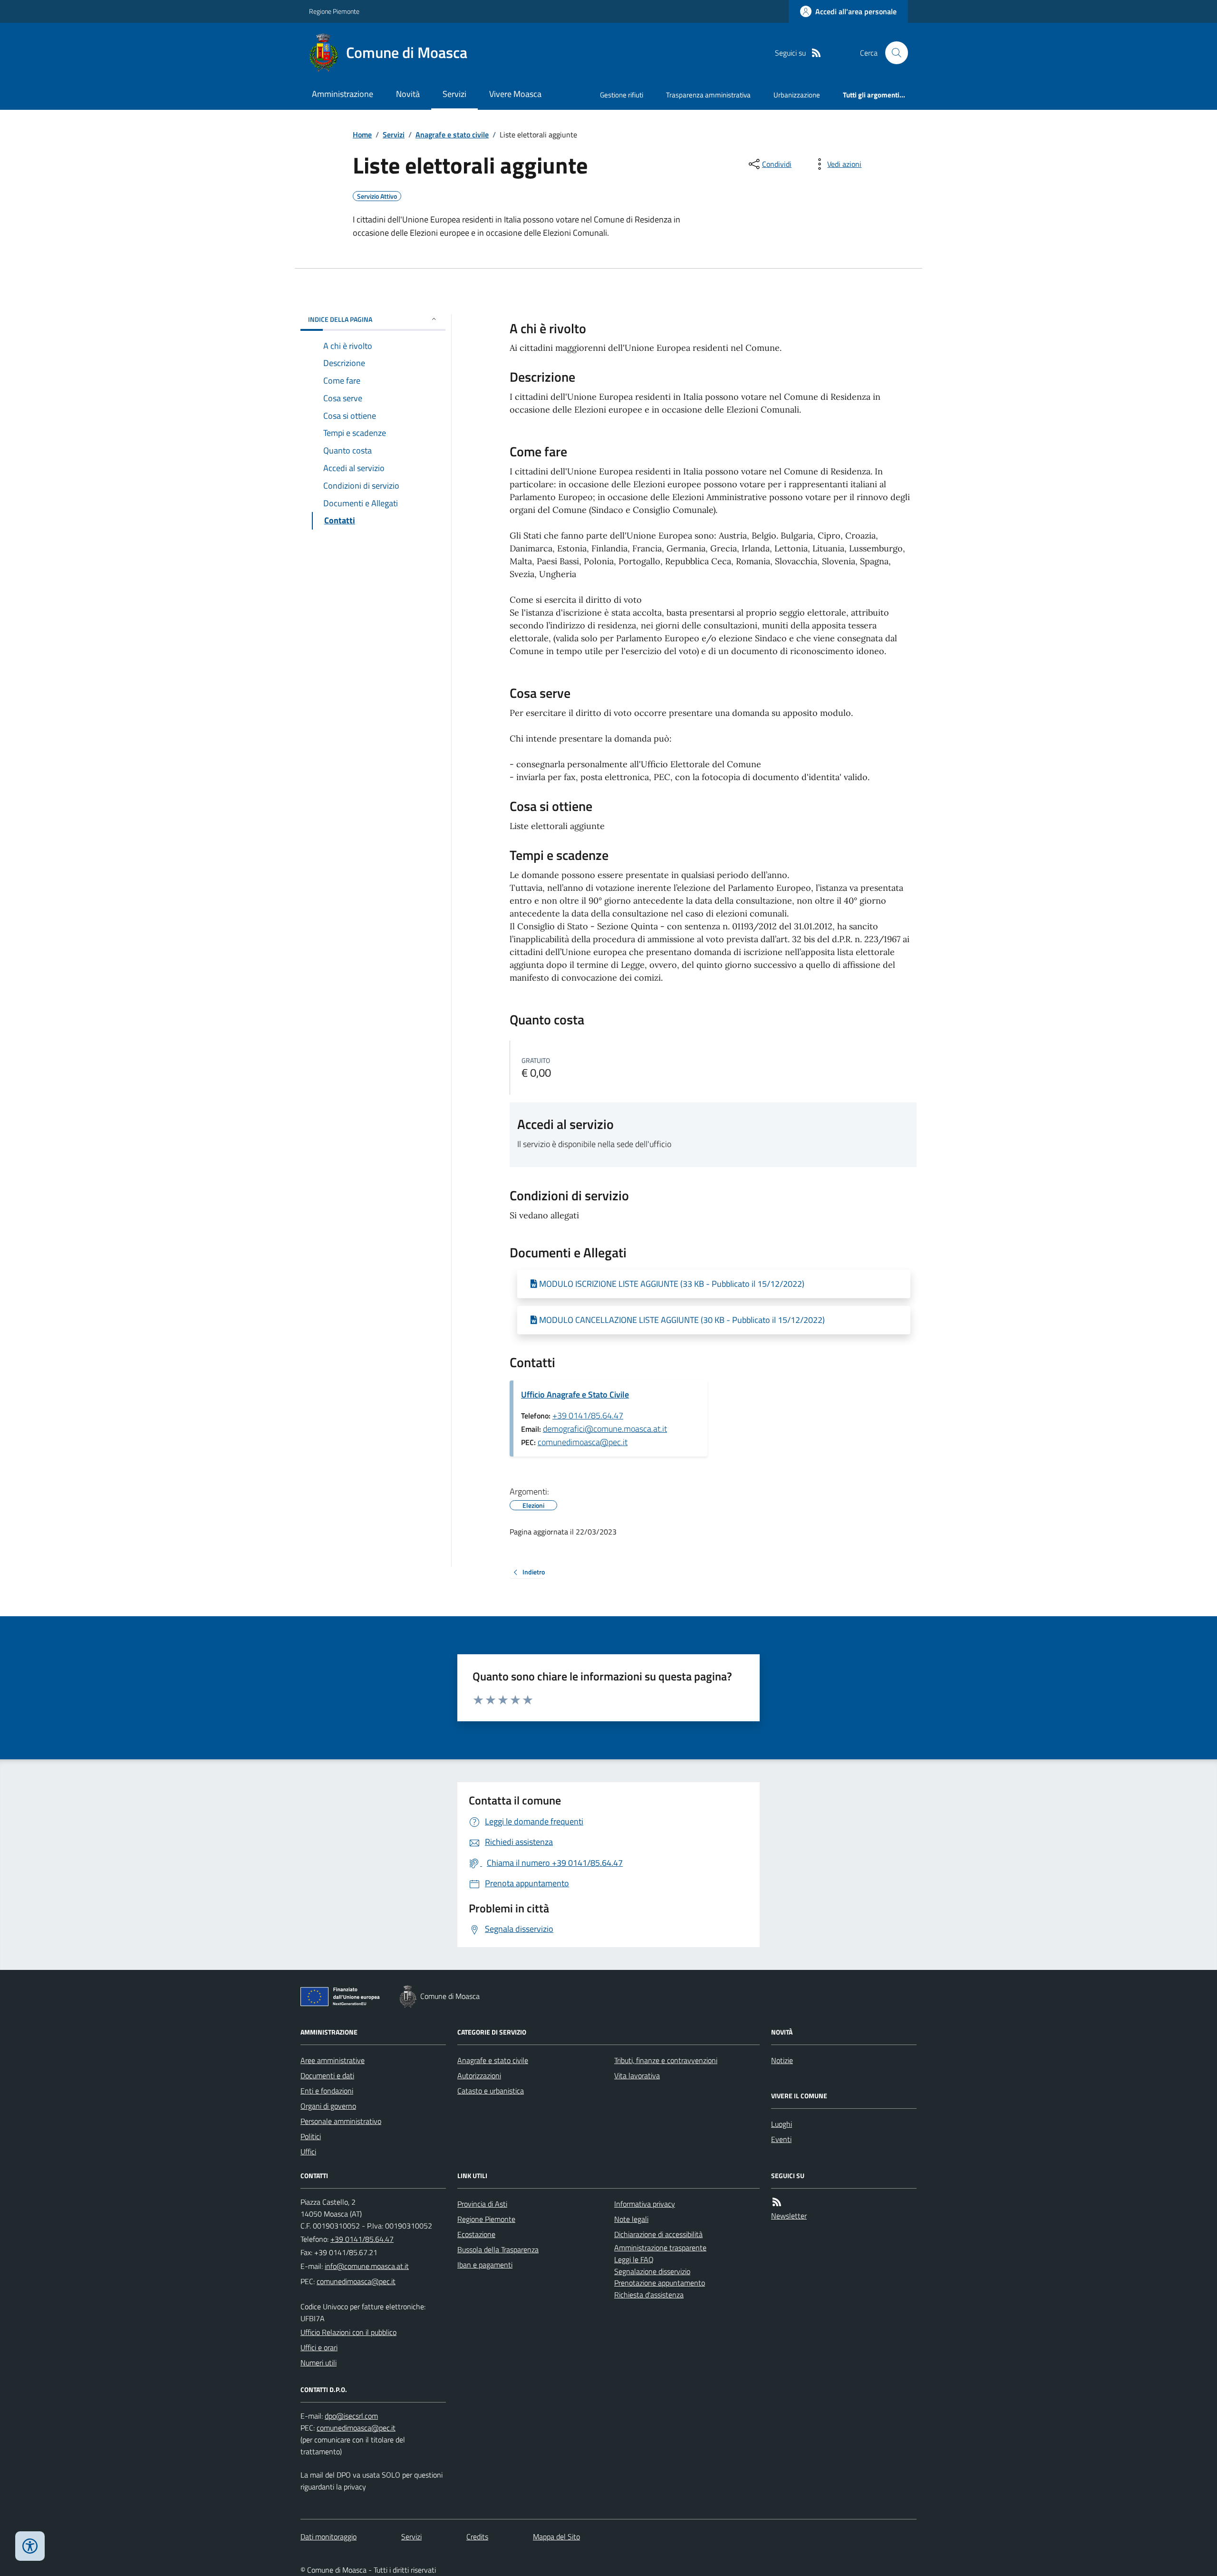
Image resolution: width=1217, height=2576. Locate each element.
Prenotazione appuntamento (660, 2283)
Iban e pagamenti (485, 2265)
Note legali (631, 2219)
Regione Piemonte (334, 11)
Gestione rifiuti (622, 95)
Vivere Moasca (515, 94)
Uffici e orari (319, 2347)
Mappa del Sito (556, 2537)
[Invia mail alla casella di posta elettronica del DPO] (351, 2416)
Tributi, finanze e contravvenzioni (666, 2060)
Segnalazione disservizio (652, 2271)
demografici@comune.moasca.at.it (605, 1429)
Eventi (781, 2139)
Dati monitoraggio (328, 2537)
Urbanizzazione (797, 95)
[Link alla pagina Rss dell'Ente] (777, 2202)
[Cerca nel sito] (893, 53)
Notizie (782, 2060)
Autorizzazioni (479, 2075)
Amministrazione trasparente (660, 2248)
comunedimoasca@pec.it (583, 1442)
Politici (311, 2136)
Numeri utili (319, 2363)
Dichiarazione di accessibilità (658, 2234)
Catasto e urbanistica (491, 2091)
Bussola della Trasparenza (498, 2249)
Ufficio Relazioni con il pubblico (348, 2332)
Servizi (454, 94)
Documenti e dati (327, 2075)
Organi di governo (328, 2106)
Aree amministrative (333, 2060)
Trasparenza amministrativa (708, 95)
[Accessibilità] (30, 2546)
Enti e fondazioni (327, 2091)
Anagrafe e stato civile (452, 135)
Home (362, 135)
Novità (408, 94)
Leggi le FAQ (634, 2259)
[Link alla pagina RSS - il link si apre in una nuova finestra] (816, 53)
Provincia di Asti (482, 2204)
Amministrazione (343, 94)
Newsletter (789, 2216)
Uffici (308, 2151)
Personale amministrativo (341, 2121)
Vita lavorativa (637, 2075)
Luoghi (782, 2124)
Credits (477, 2537)
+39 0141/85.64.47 (588, 1415)
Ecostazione (476, 2234)
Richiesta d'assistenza (649, 2295)
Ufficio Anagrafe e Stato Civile (575, 1394)
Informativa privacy (645, 2204)
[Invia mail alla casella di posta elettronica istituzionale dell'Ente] (367, 2266)
